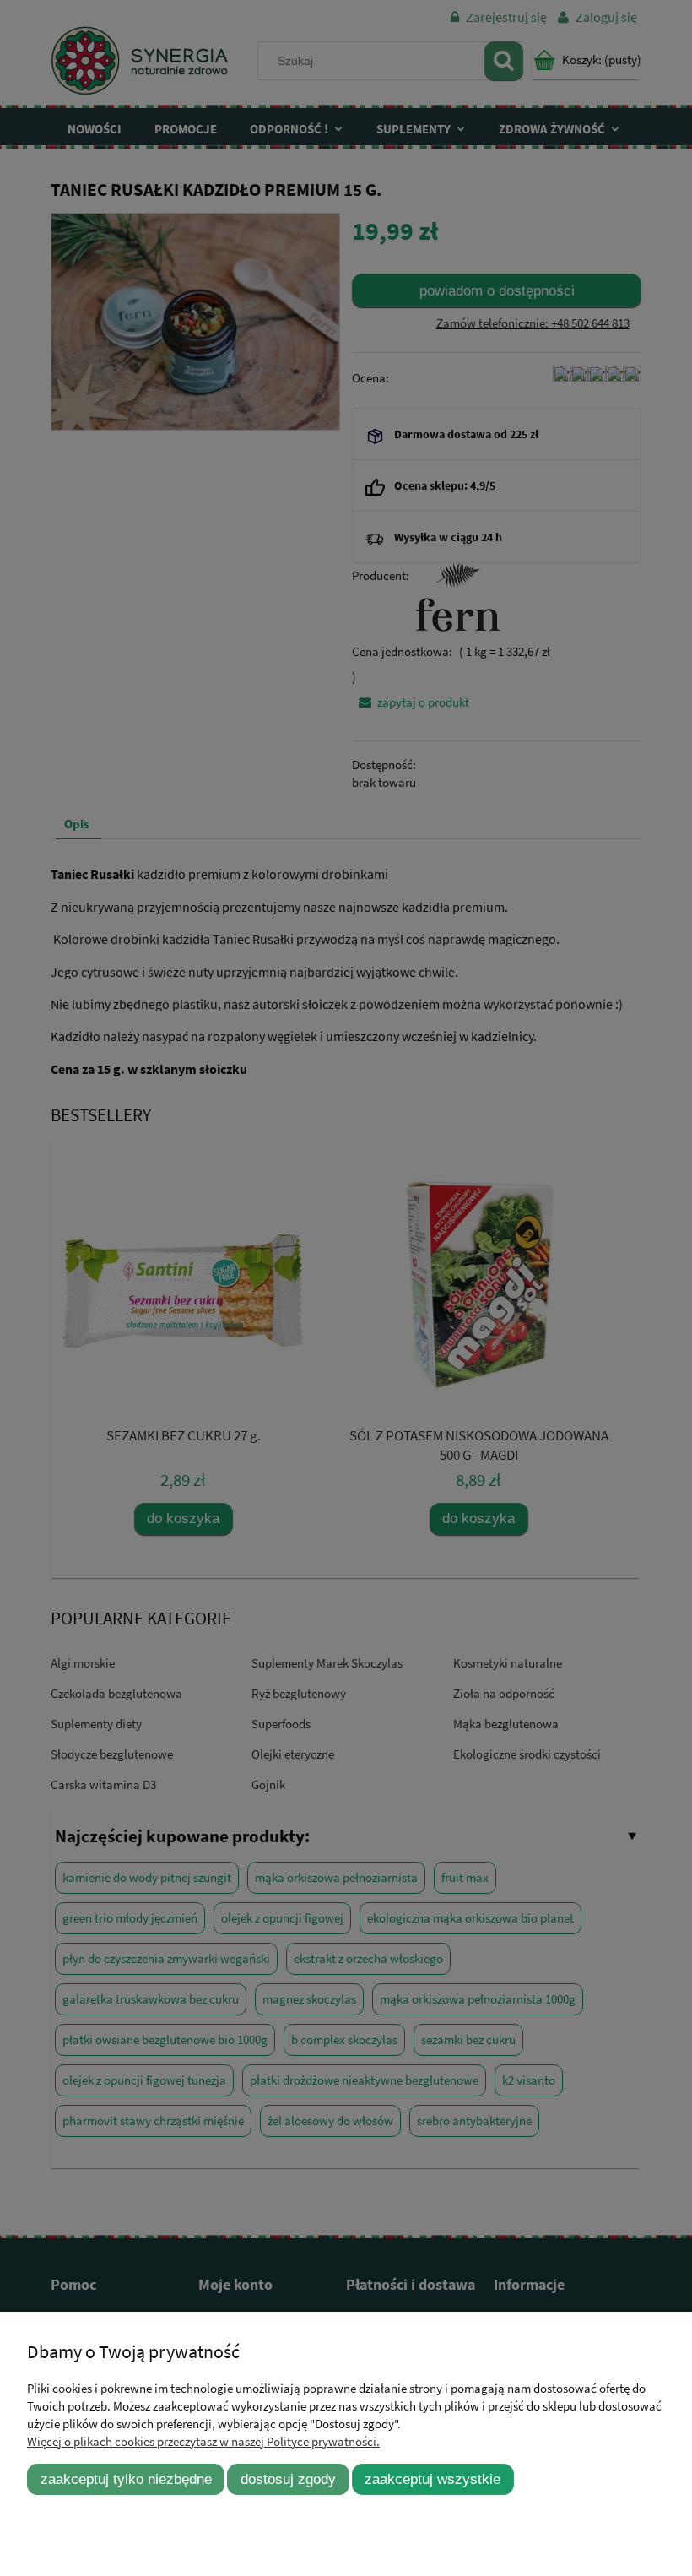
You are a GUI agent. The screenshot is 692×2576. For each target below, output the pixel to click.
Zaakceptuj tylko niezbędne (126, 2479)
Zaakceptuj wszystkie (432, 2479)
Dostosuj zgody (288, 2479)
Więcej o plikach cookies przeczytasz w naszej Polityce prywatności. (203, 2441)
